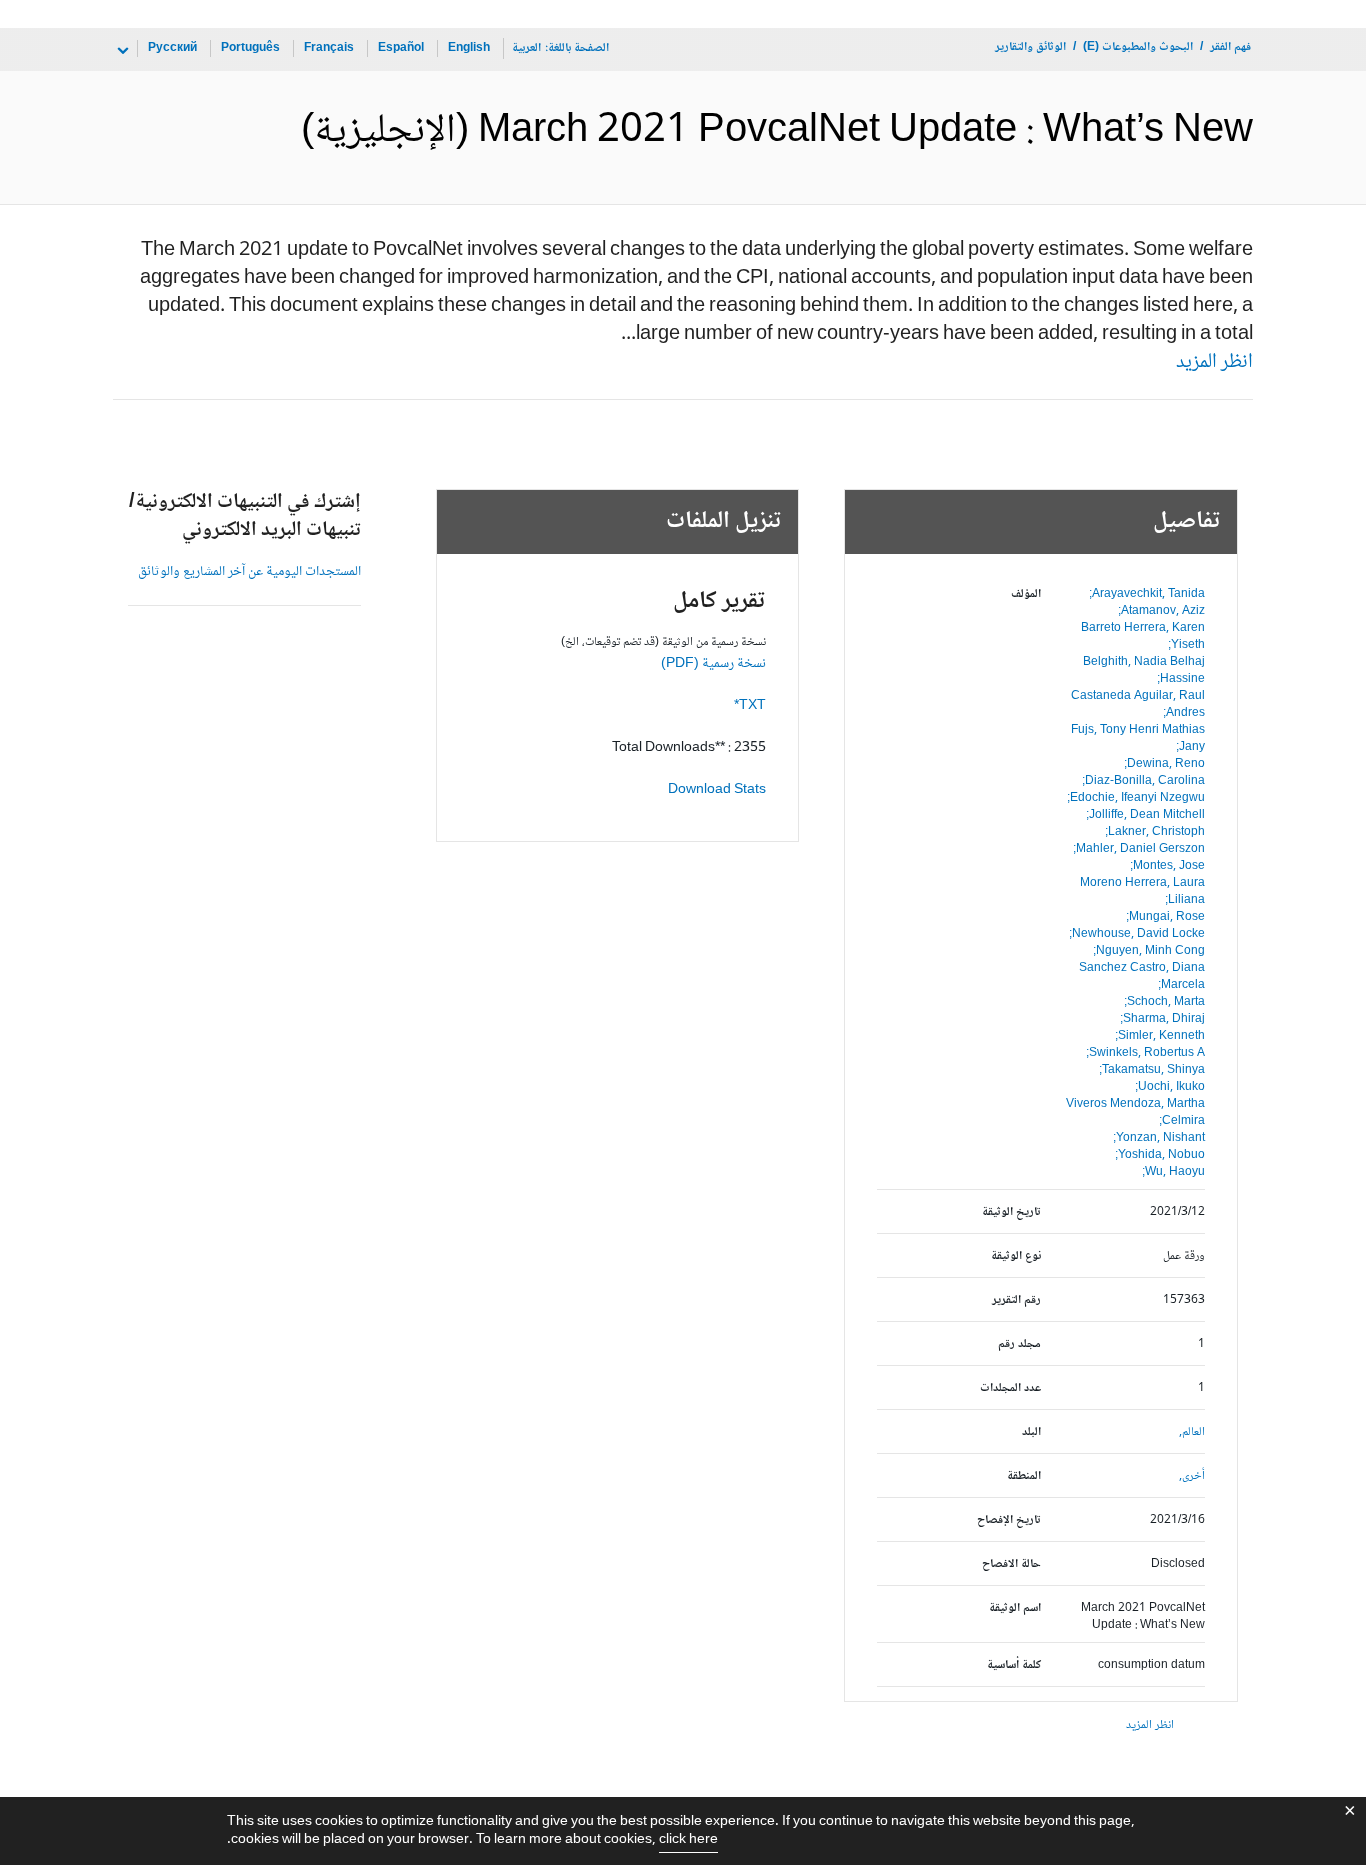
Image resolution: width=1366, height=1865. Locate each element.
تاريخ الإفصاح (1009, 1520)
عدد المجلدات (1010, 1388)
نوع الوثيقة (1016, 1256)
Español (401, 48)
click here (688, 1840)
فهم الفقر (1230, 47)
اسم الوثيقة (1015, 1608)
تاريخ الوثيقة (1011, 1212)
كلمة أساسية (1014, 1665)
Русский (172, 48)
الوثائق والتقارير (1030, 47)
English (469, 48)
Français (329, 48)
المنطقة (1024, 1476)
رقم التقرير (1016, 1300)
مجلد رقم (1019, 1344)
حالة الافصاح (1011, 1564)
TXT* (750, 706)
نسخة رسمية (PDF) (713, 664)
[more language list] (121, 51)
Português (250, 48)
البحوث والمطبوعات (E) (1138, 47)
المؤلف (1026, 594)
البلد (1031, 1432)
